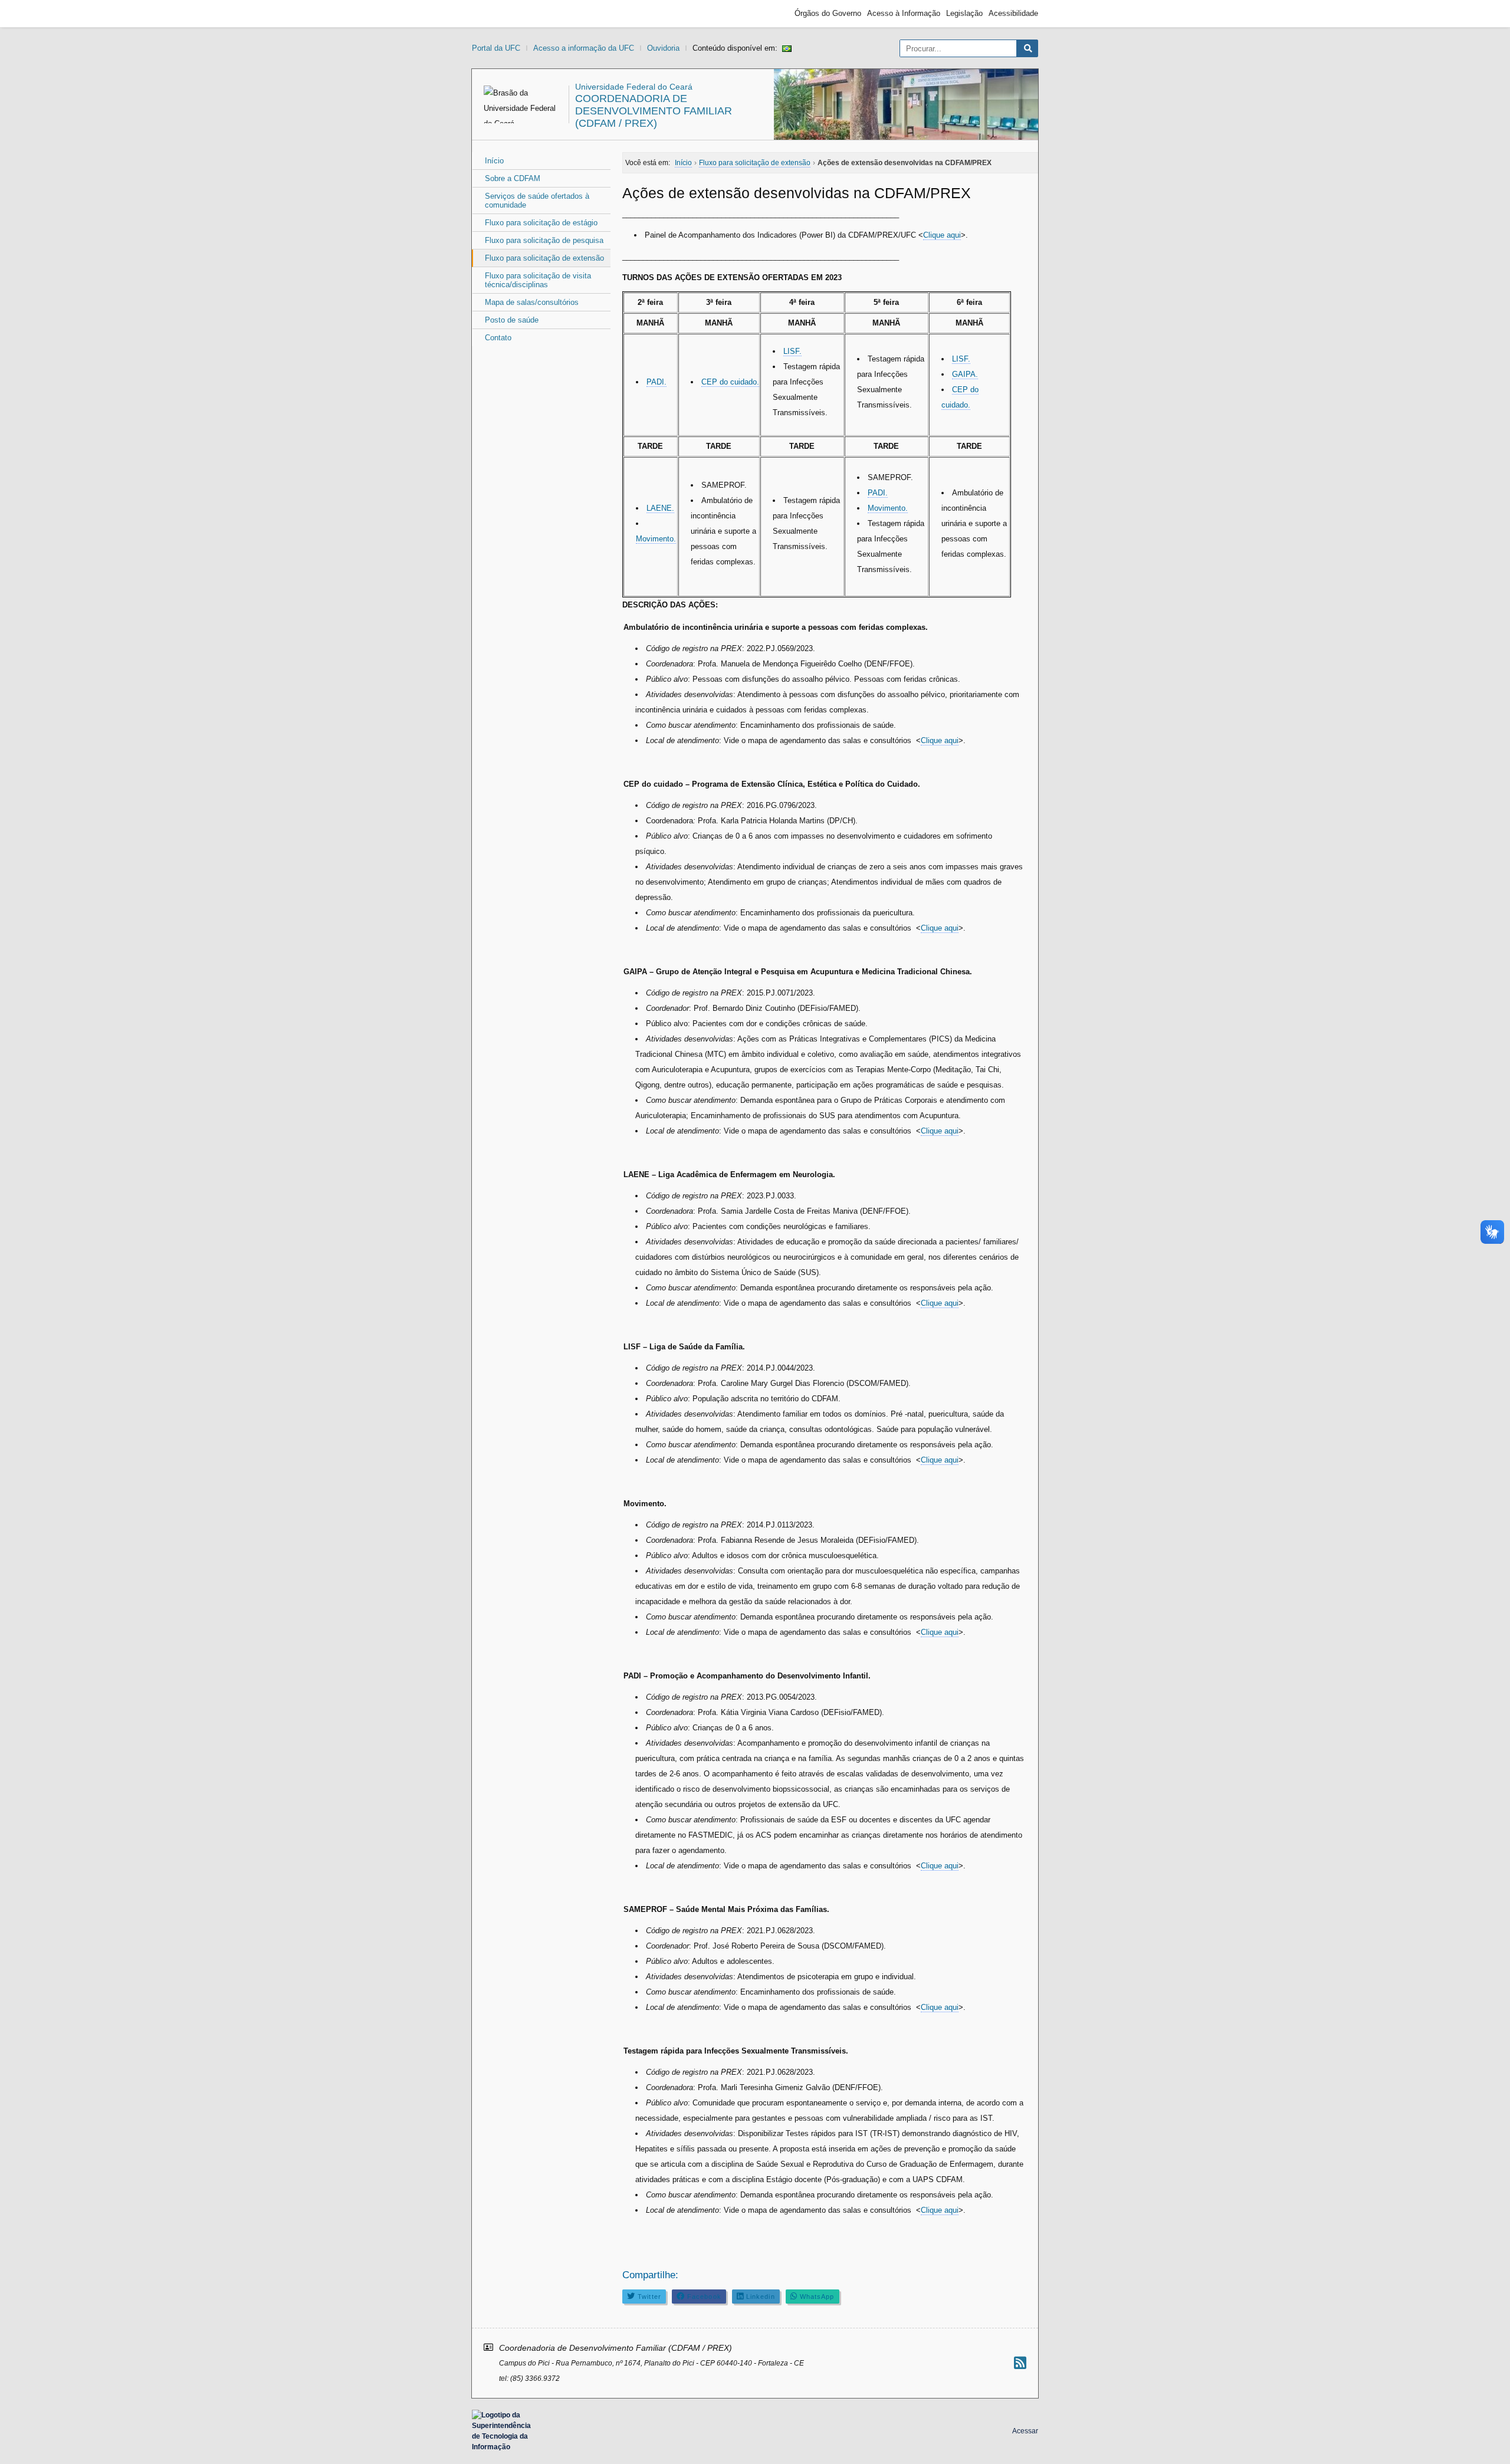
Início (494, 161)
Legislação (964, 13)
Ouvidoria (663, 48)
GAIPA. (965, 374)
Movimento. (656, 539)
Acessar (1025, 2431)
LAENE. (660, 508)
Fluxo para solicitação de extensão (544, 258)
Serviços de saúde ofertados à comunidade (537, 201)
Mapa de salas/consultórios (532, 302)
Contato (498, 338)
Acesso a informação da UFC (584, 48)
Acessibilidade (1013, 13)
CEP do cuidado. (730, 382)
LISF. (792, 351)
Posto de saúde (512, 320)
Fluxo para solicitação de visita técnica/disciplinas (538, 280)
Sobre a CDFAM (513, 178)
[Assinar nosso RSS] (1020, 2363)
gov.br (493, 14)
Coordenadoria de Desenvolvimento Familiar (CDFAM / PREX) (654, 111)
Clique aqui (942, 235)
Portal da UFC (496, 48)
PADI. (656, 382)
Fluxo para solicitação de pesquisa (544, 240)
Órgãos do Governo (828, 13)
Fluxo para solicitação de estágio (541, 223)
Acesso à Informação (904, 13)
